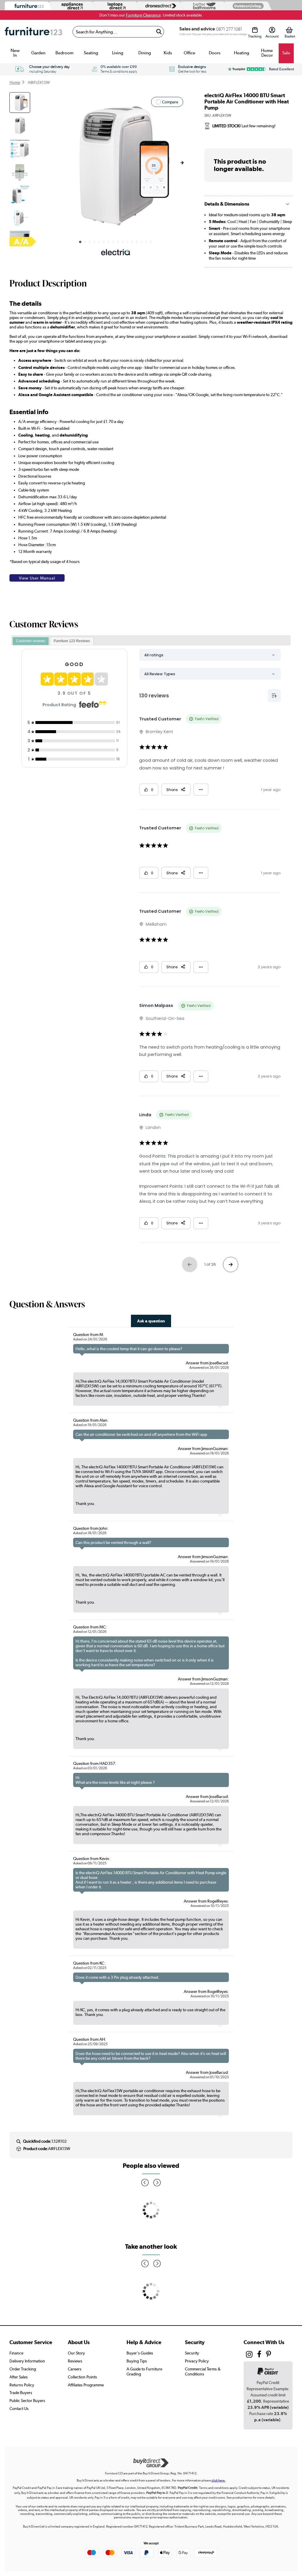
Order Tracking (23, 2369)
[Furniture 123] (28, 6)
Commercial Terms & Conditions (203, 2371)
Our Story (76, 2353)
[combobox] (118, 32)
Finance (16, 2353)
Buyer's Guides (140, 2353)
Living (118, 53)
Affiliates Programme (86, 2385)
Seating (91, 53)
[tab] (31, 641)
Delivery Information (27, 2361)
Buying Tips (137, 2361)
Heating (242, 53)
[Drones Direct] (159, 6)
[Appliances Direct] (71, 6)
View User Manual (37, 578)
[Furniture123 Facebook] (259, 2355)
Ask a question (151, 1321)
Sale (286, 53)
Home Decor (267, 53)
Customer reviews (31, 641)
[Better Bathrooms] (203, 6)
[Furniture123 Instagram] (249, 2356)
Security (192, 2353)
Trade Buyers (21, 2393)
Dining (145, 53)
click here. (219, 2480)
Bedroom (64, 53)
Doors (215, 53)
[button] (182, 163)
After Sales (19, 2377)
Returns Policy (22, 2385)
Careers (75, 2369)
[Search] (159, 32)
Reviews (75, 2361)
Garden (38, 53)
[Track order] (255, 30)
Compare (170, 102)
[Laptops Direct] (115, 6)
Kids (168, 53)
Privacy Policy (197, 2361)
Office (189, 53)
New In (15, 53)
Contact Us (19, 2409)
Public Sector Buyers (27, 2401)
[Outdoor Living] (247, 6)
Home (15, 82)
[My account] (272, 30)
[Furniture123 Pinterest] (269, 2355)
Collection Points (82, 2377)
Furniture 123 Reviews (72, 641)
